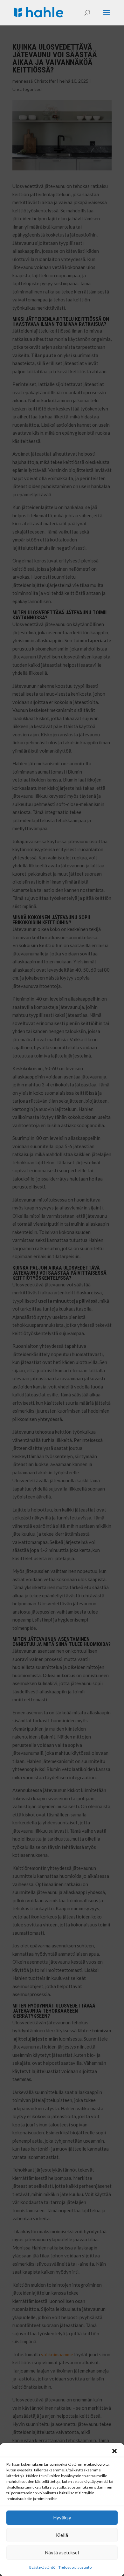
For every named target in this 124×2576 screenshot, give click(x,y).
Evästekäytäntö (42, 2567)
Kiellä (62, 2535)
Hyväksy (62, 2517)
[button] (114, 2451)
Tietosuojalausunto (75, 2567)
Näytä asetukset (62, 2552)
